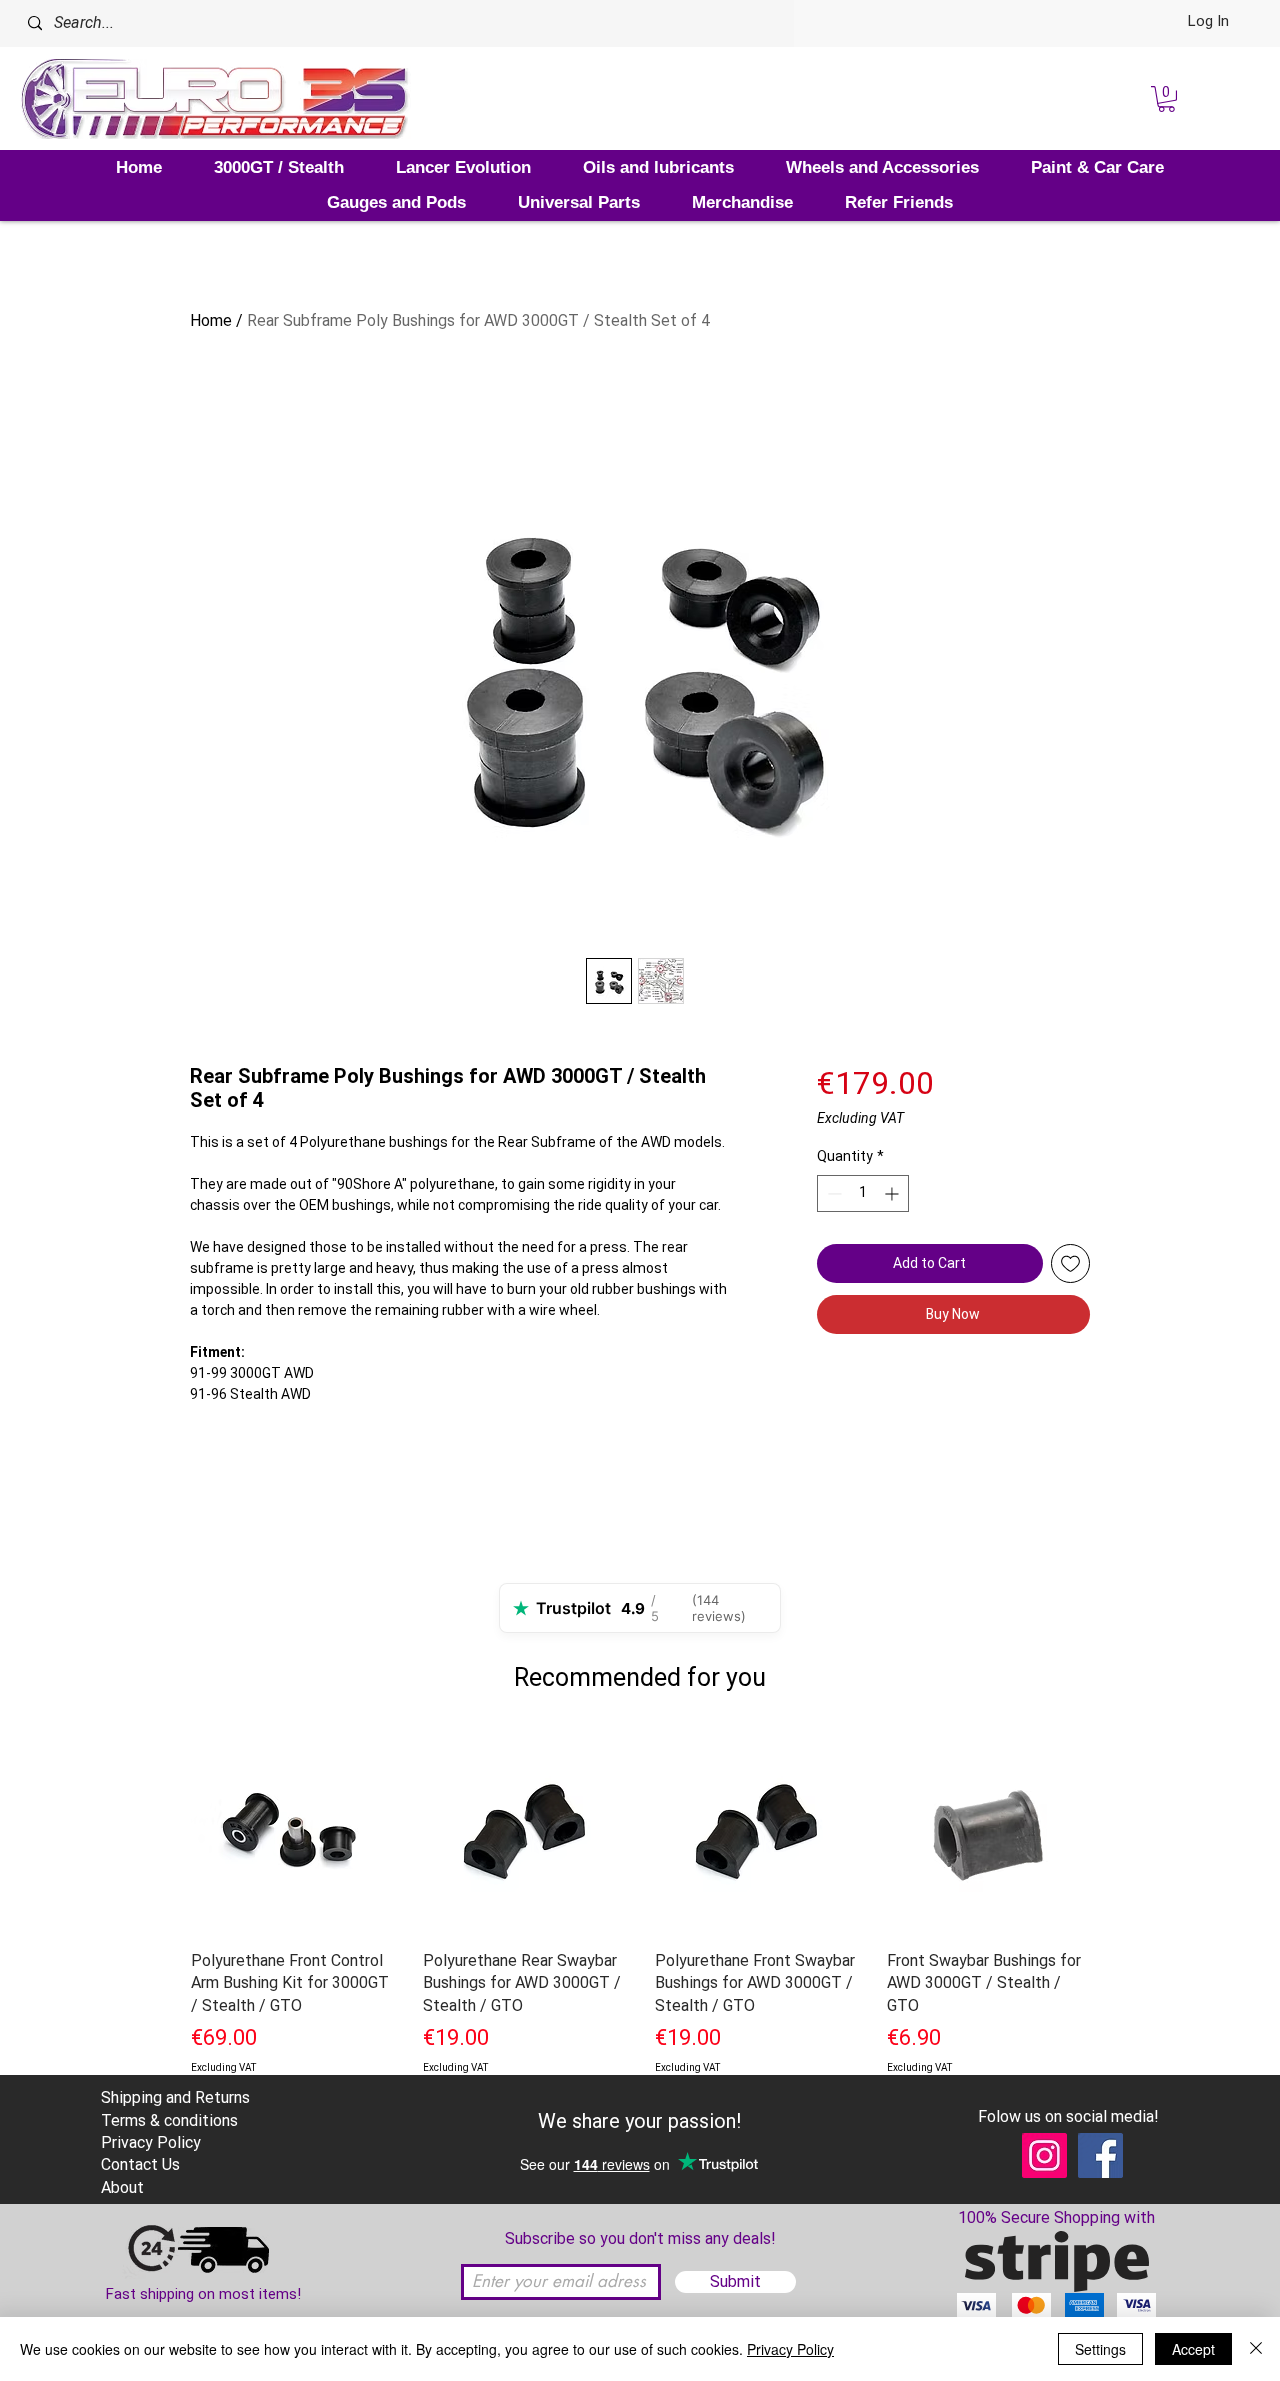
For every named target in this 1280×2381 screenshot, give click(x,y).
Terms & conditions (169, 2120)
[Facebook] (1100, 2155)
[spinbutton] (863, 1193)
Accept (1193, 2349)
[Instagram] (1044, 2155)
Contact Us (140, 2164)
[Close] (1256, 2349)
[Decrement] (832, 1193)
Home (211, 320)
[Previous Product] (162, 1832)
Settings (1100, 2349)
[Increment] (893, 1193)
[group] (640, 1929)
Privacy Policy (790, 2349)
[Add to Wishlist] (1070, 1263)
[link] (1166, 99)
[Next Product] (1118, 1832)
